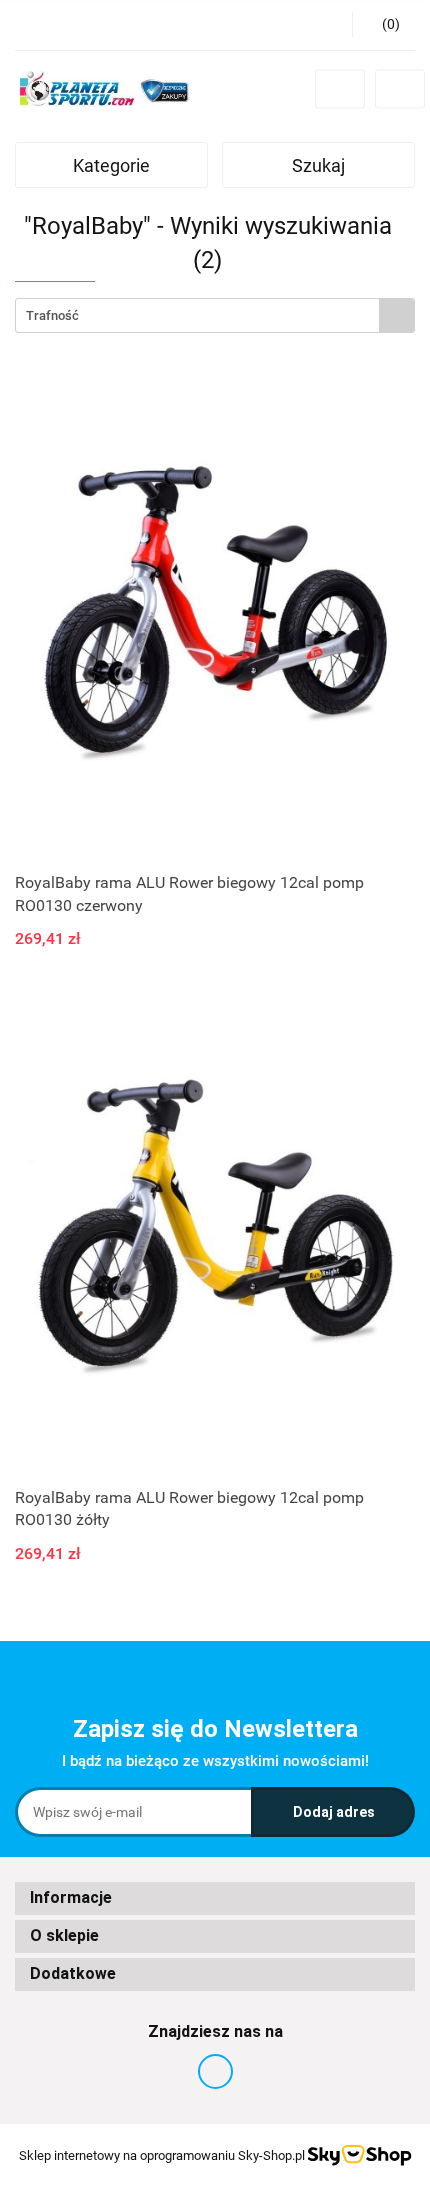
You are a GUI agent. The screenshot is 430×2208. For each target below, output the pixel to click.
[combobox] (215, 315)
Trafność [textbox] (52, 315)
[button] (215, 1898)
